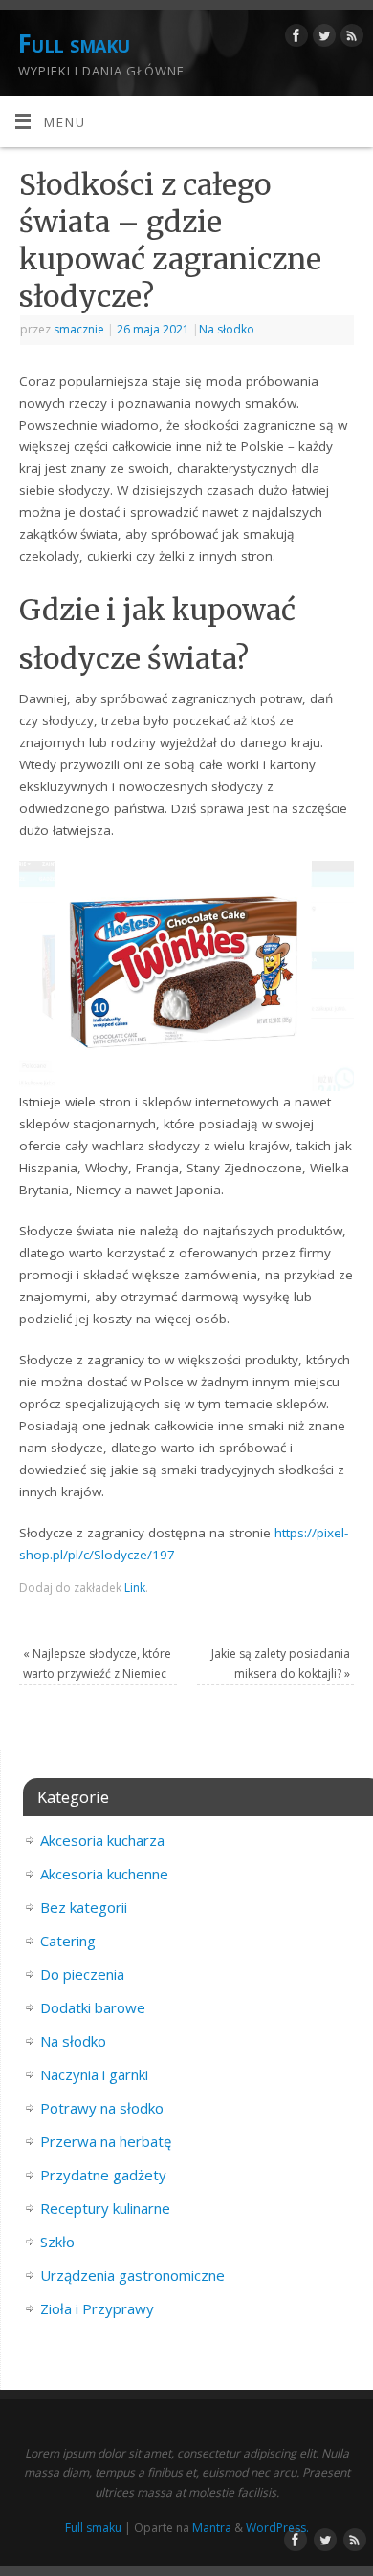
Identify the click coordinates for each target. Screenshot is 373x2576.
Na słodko (227, 329)
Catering (68, 1941)
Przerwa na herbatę (106, 2141)
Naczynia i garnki (94, 2074)
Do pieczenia (82, 1974)
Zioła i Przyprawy (97, 2308)
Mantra (212, 2528)
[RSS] (350, 39)
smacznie (79, 329)
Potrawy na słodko (102, 2108)
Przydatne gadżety (103, 2175)
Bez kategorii (84, 1907)
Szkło (57, 2242)
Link (135, 1588)
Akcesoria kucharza (102, 1840)
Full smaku (74, 43)
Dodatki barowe (93, 2007)
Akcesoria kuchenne (104, 1874)
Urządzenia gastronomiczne (132, 2275)
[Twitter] (322, 39)
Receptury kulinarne (105, 2208)
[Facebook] (294, 39)
